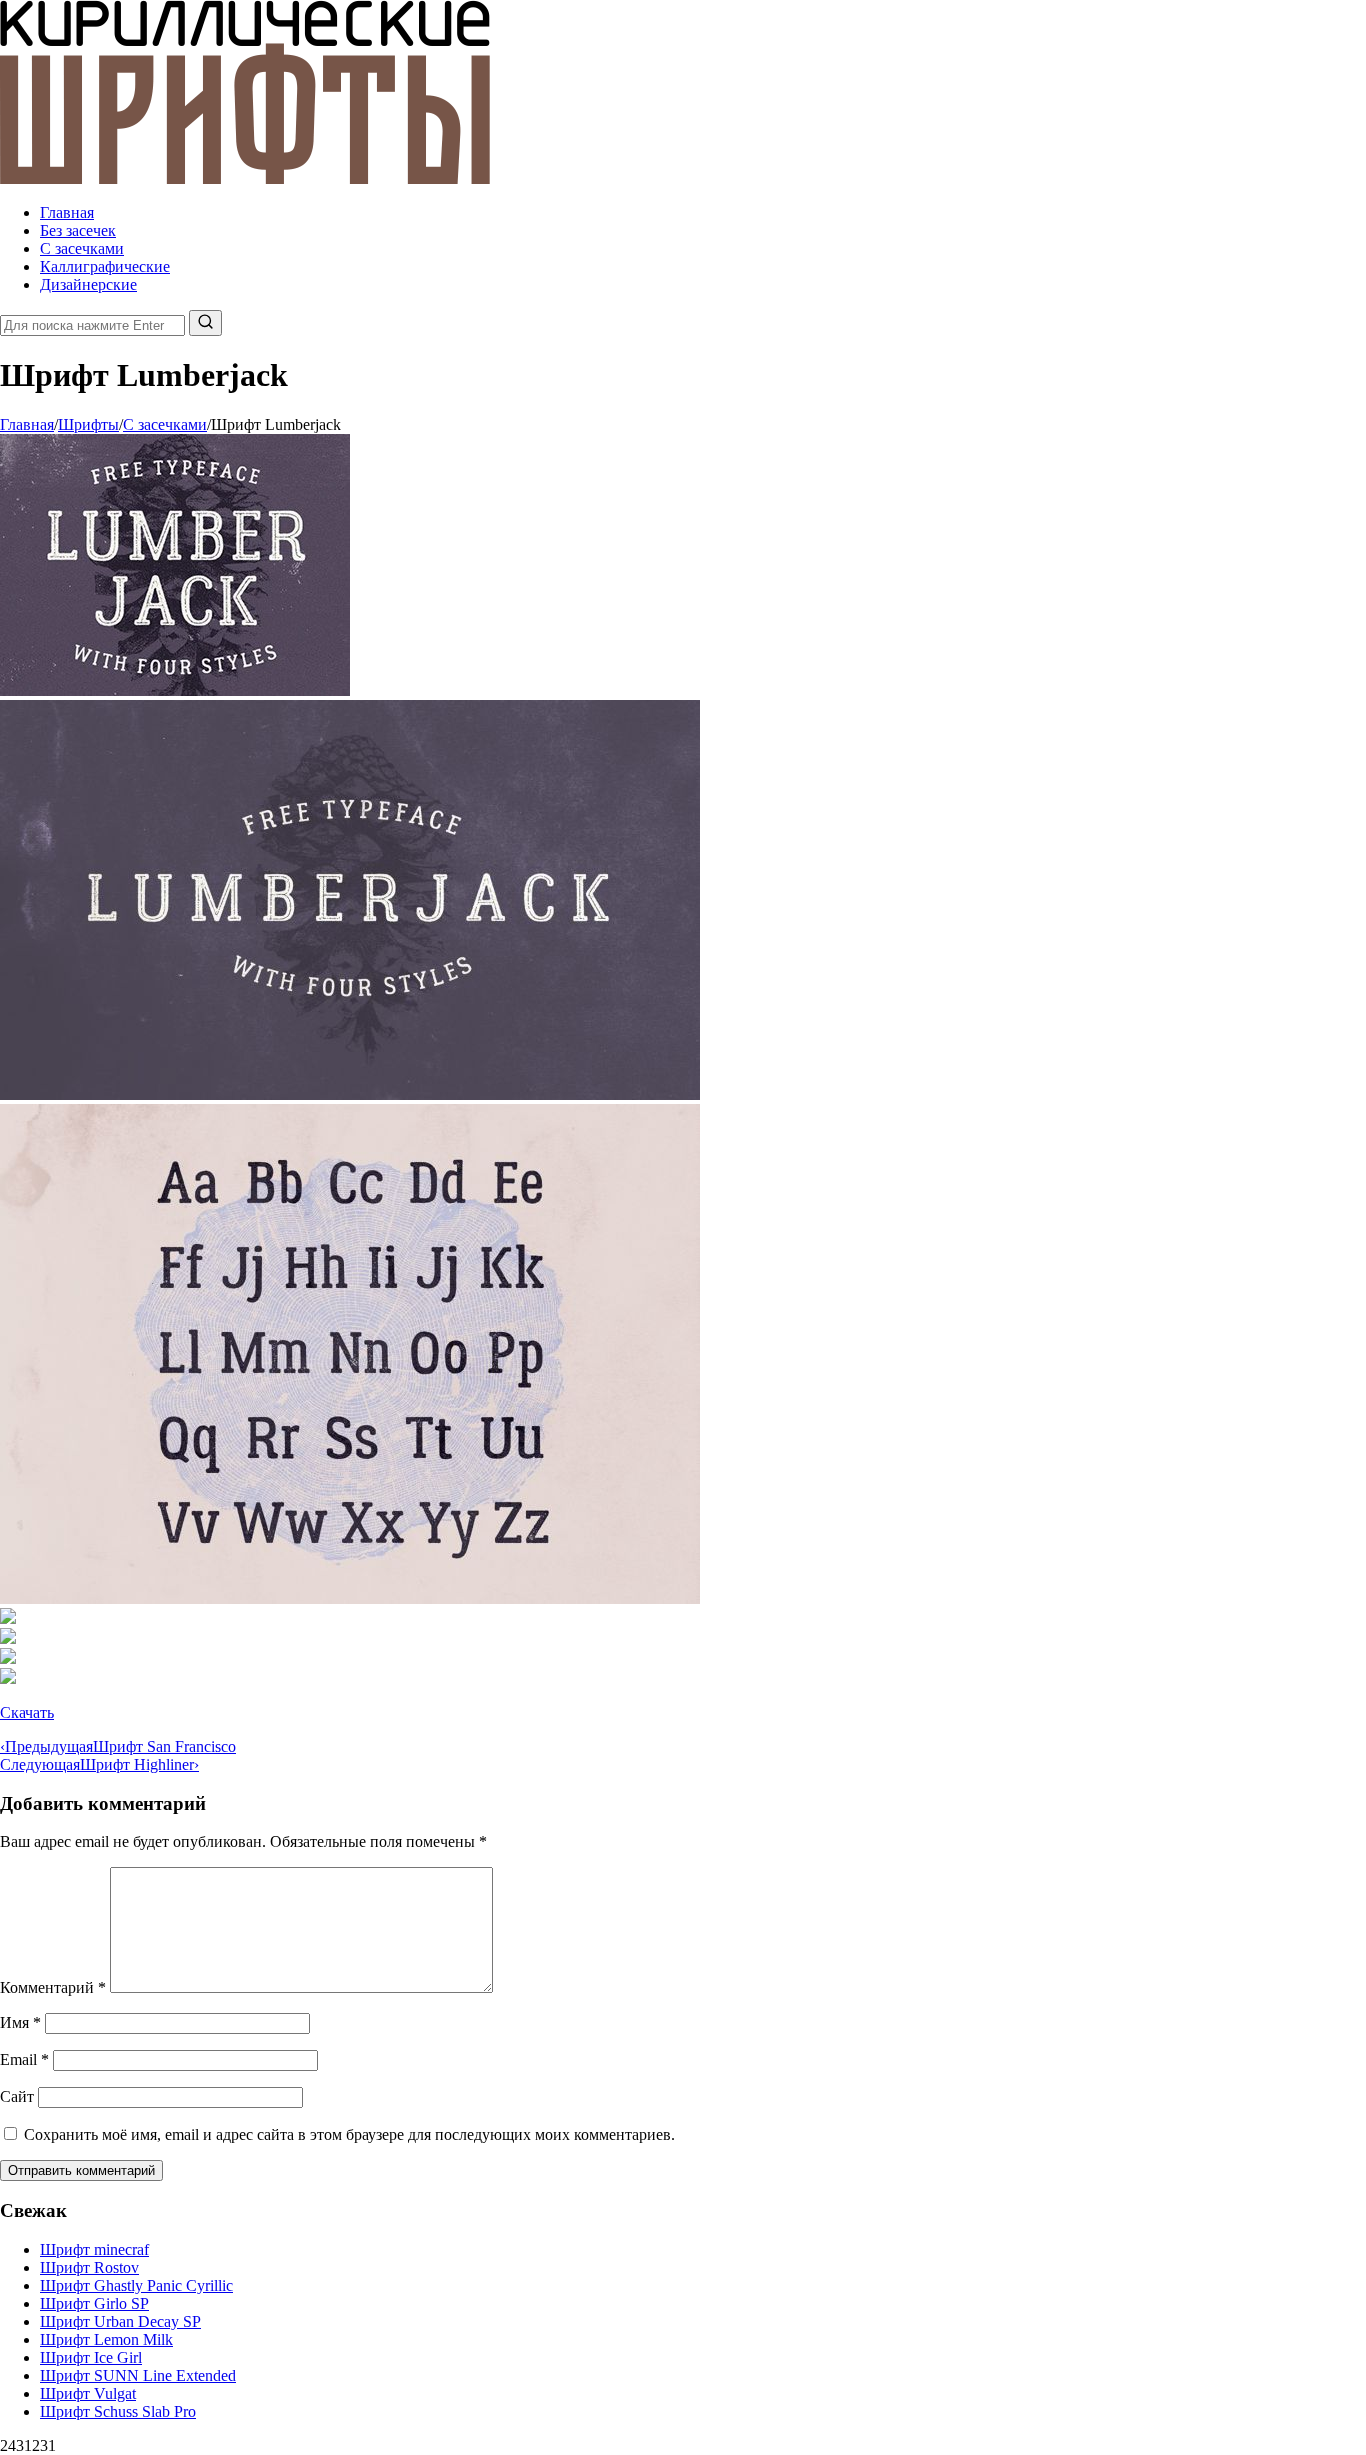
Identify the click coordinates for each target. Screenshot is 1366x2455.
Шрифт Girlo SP (94, 2303)
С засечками (82, 248)
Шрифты (88, 424)
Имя (20, 2022)
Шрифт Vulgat (88, 2393)
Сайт (17, 2096)
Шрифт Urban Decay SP (120, 2321)
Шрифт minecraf (94, 2249)
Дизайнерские (88, 284)
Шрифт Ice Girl (91, 2357)
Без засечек (78, 230)
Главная (67, 212)
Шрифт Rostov (89, 2267)
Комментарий (53, 1987)
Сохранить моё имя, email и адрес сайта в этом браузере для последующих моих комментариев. (349, 2134)
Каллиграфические (105, 266)
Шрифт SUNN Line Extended (138, 2375)
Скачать (27, 1712)
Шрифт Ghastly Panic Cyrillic (136, 2285)
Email (24, 2059)
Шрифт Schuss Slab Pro (118, 2411)
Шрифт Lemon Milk (106, 2339)
